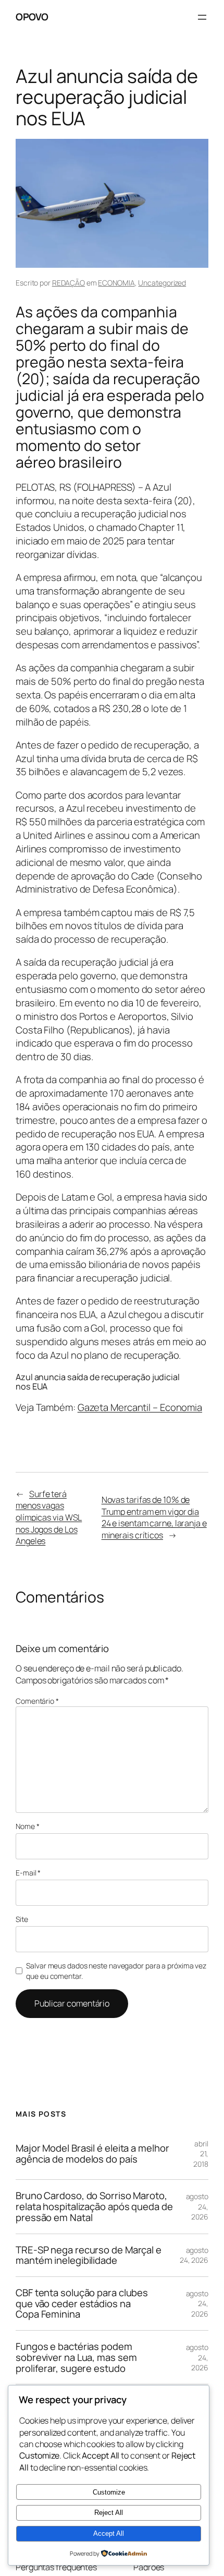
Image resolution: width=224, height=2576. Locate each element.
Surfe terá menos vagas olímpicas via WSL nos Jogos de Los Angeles (49, 1518)
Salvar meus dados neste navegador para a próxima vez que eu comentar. (116, 1971)
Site (22, 1919)
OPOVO (32, 17)
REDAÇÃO (69, 283)
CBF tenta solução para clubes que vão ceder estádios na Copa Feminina (82, 2304)
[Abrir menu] (202, 17)
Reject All (109, 2513)
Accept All (109, 2533)
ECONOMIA (116, 283)
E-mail (28, 1873)
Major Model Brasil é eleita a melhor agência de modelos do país (92, 2153)
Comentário (37, 1701)
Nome (27, 1826)
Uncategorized (162, 283)
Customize (109, 2492)
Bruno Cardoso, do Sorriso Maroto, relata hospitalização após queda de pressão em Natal (94, 2206)
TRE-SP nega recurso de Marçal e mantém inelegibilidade (89, 2255)
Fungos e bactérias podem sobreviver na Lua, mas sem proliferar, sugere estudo (76, 2357)
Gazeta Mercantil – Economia (140, 1407)
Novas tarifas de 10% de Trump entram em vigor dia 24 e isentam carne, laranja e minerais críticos (154, 1517)
